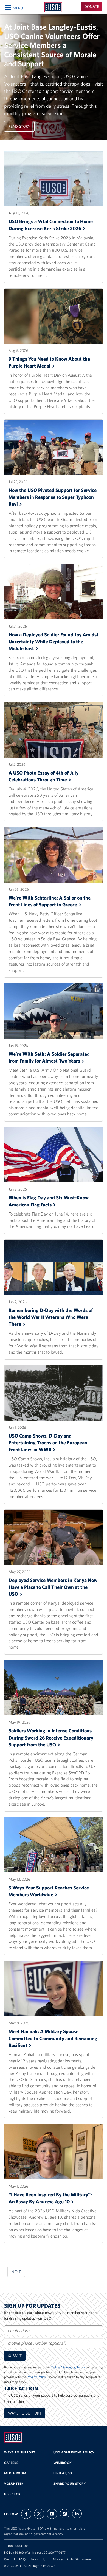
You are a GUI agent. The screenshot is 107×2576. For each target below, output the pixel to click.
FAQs (23, 2559)
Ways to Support (25, 2413)
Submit (15, 2356)
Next (16, 2272)
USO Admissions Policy (74, 2452)
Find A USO (63, 2473)
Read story (19, 126)
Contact (10, 2559)
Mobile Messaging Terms (68, 2367)
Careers (11, 2463)
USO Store (13, 2494)
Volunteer (14, 2484)
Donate (92, 7)
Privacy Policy (36, 2377)
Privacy (57, 2559)
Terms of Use (40, 2559)
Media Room (15, 2473)
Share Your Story (70, 2484)
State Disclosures (79, 2559)
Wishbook (63, 2463)
